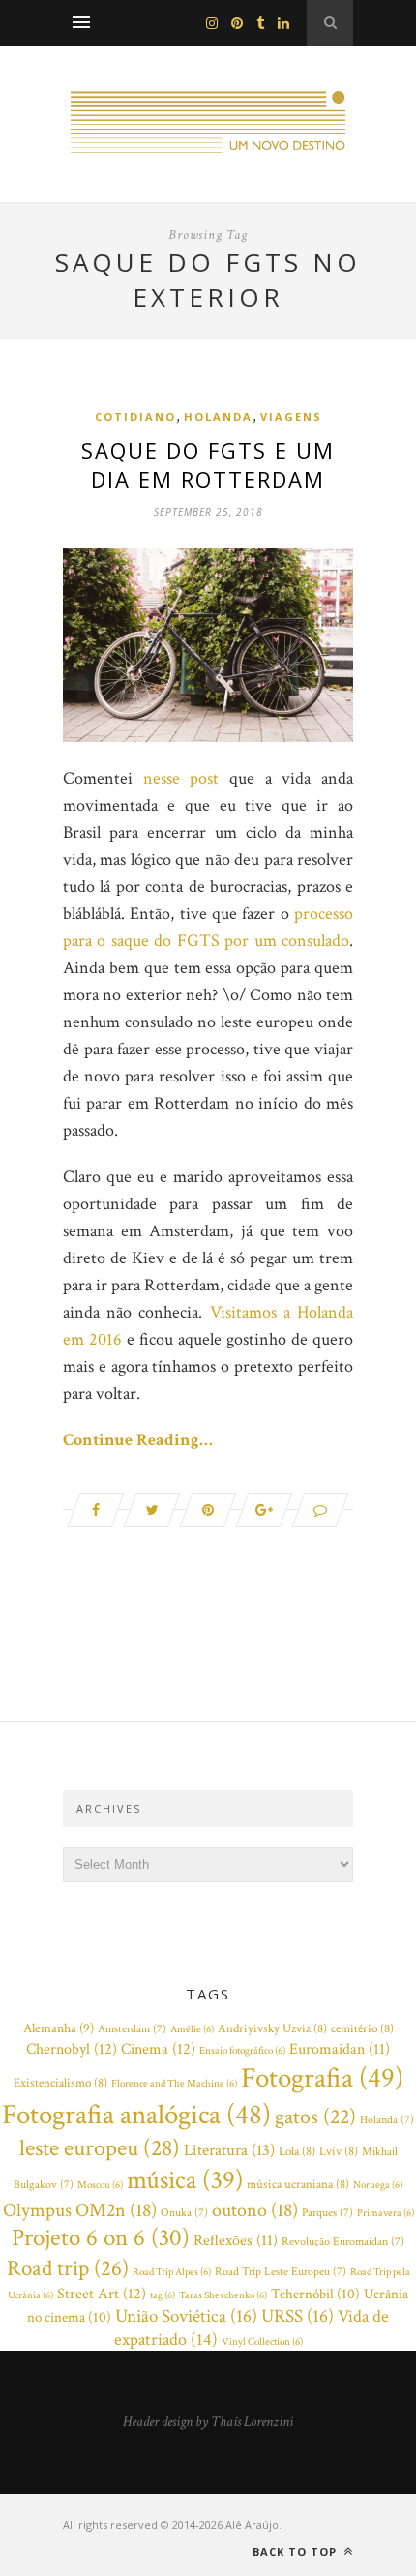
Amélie (192, 2029)
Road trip (68, 2268)
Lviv (339, 2152)
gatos (315, 2117)
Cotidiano (135, 416)
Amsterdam (132, 2029)
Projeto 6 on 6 (101, 2238)
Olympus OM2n (80, 2210)
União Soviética (186, 2316)
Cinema (158, 2049)
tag (163, 2295)
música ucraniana (298, 2185)
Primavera (386, 2213)
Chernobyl (72, 2049)
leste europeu (100, 2148)
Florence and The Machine (174, 2084)
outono (255, 2210)
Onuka (184, 2213)
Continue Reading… (138, 1440)
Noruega (378, 2185)
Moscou (100, 2185)
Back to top (297, 2551)
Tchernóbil (315, 2294)
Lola (297, 2152)
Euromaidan (340, 2049)
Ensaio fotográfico (242, 2051)
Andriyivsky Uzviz (272, 2029)
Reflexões (236, 2241)
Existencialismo (60, 2083)
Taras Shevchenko (223, 2295)
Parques (327, 2213)
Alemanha (59, 2028)
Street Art (102, 2294)
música (185, 2180)
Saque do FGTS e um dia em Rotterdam (208, 464)
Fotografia (322, 2078)
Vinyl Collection (262, 2342)
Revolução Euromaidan (343, 2242)
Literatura (229, 2150)
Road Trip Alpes (172, 2272)
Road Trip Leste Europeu (281, 2272)
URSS (297, 2316)
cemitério (362, 2029)
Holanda (218, 416)
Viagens (291, 416)
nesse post (181, 778)
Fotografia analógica (136, 2115)
